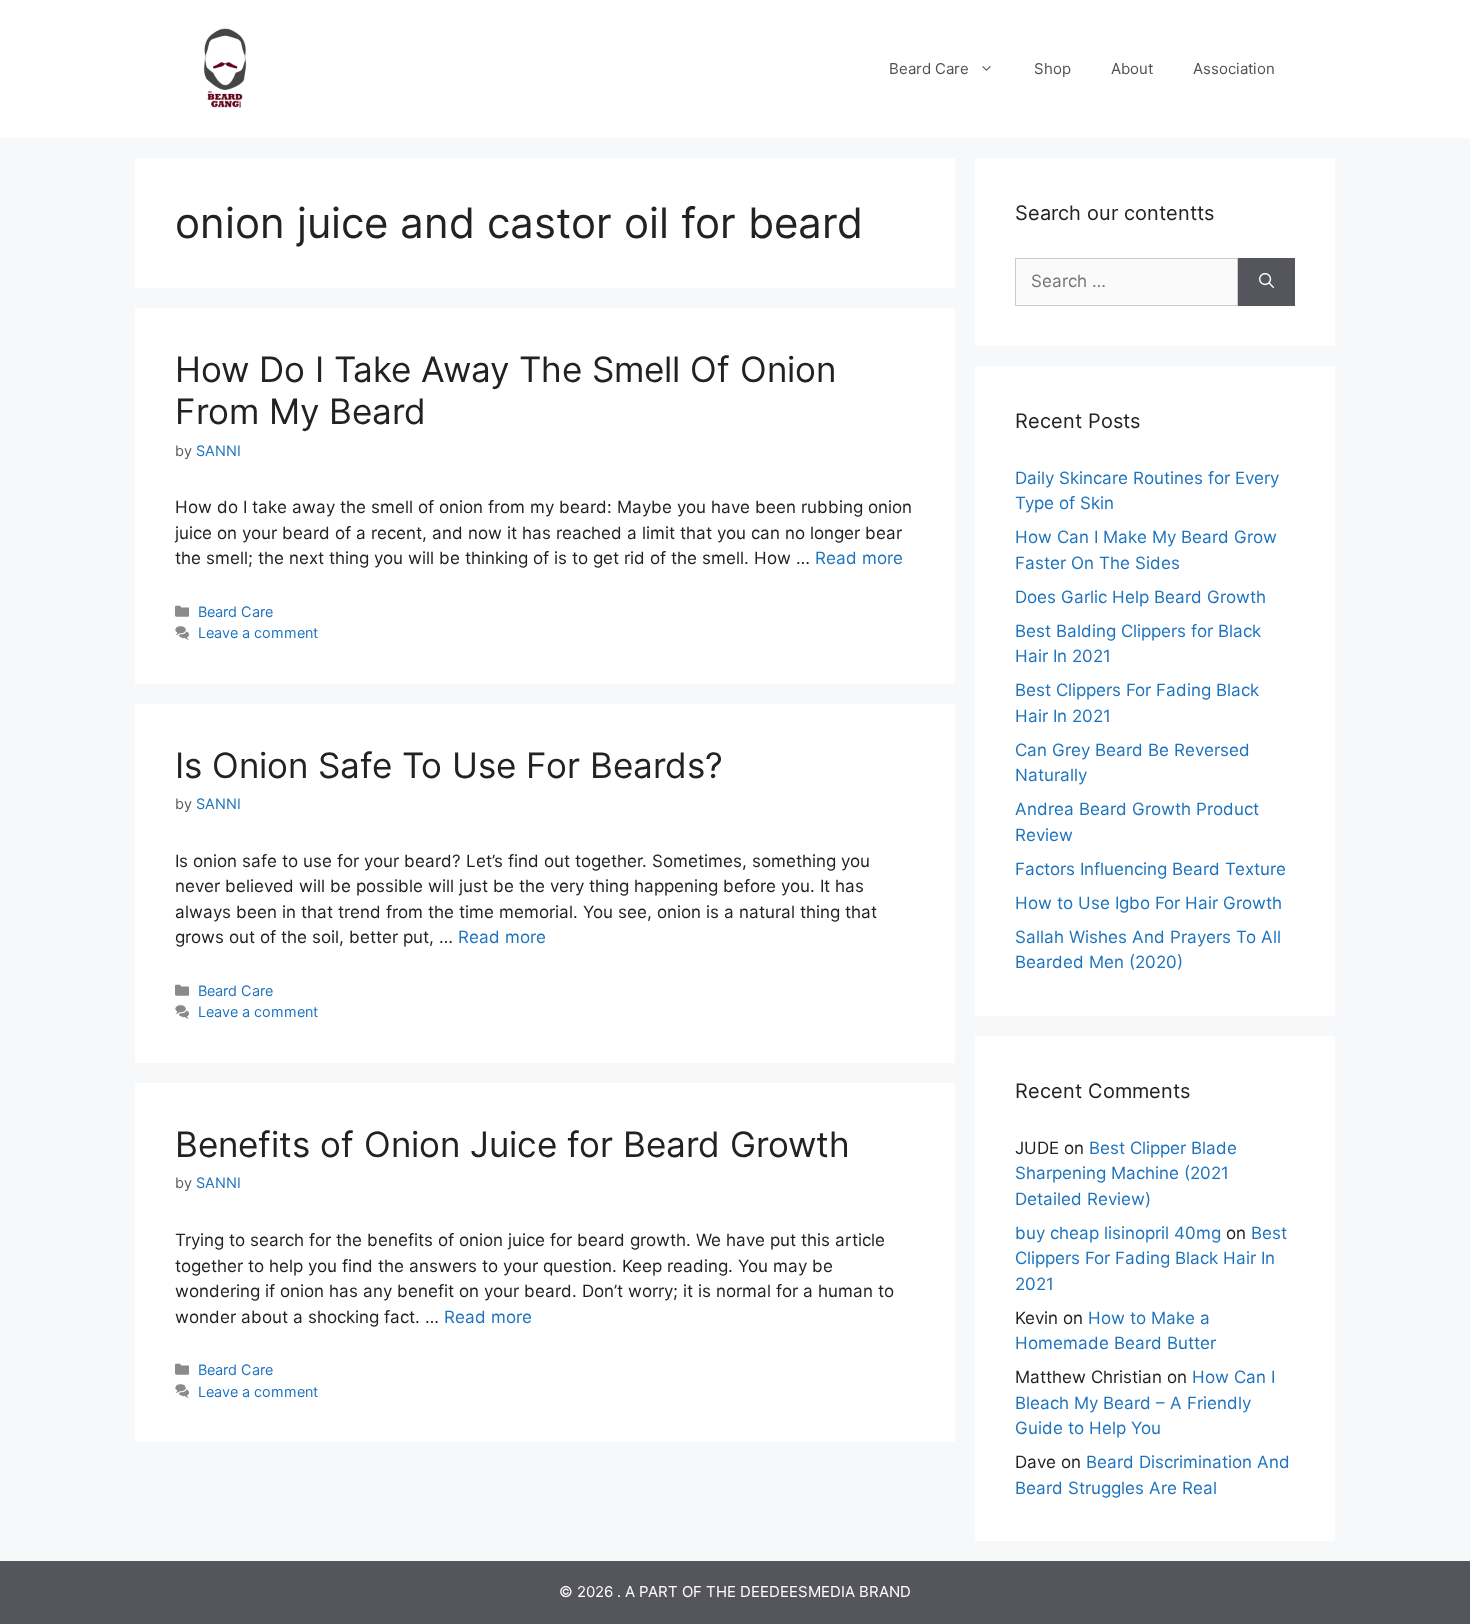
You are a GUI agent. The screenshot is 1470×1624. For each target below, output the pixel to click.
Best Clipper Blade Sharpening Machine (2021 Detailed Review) (1126, 1173)
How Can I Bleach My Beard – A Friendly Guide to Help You (1145, 1402)
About (1132, 68)
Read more (859, 558)
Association (1234, 68)
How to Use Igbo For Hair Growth (1148, 903)
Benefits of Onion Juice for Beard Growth (512, 1144)
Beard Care (929, 68)
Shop (1052, 68)
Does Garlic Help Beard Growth (1140, 597)
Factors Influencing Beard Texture (1150, 869)
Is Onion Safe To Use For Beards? (449, 765)
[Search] (1266, 282)
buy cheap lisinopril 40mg (1118, 1233)
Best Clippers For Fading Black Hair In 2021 (1151, 1258)
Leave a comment (258, 632)
